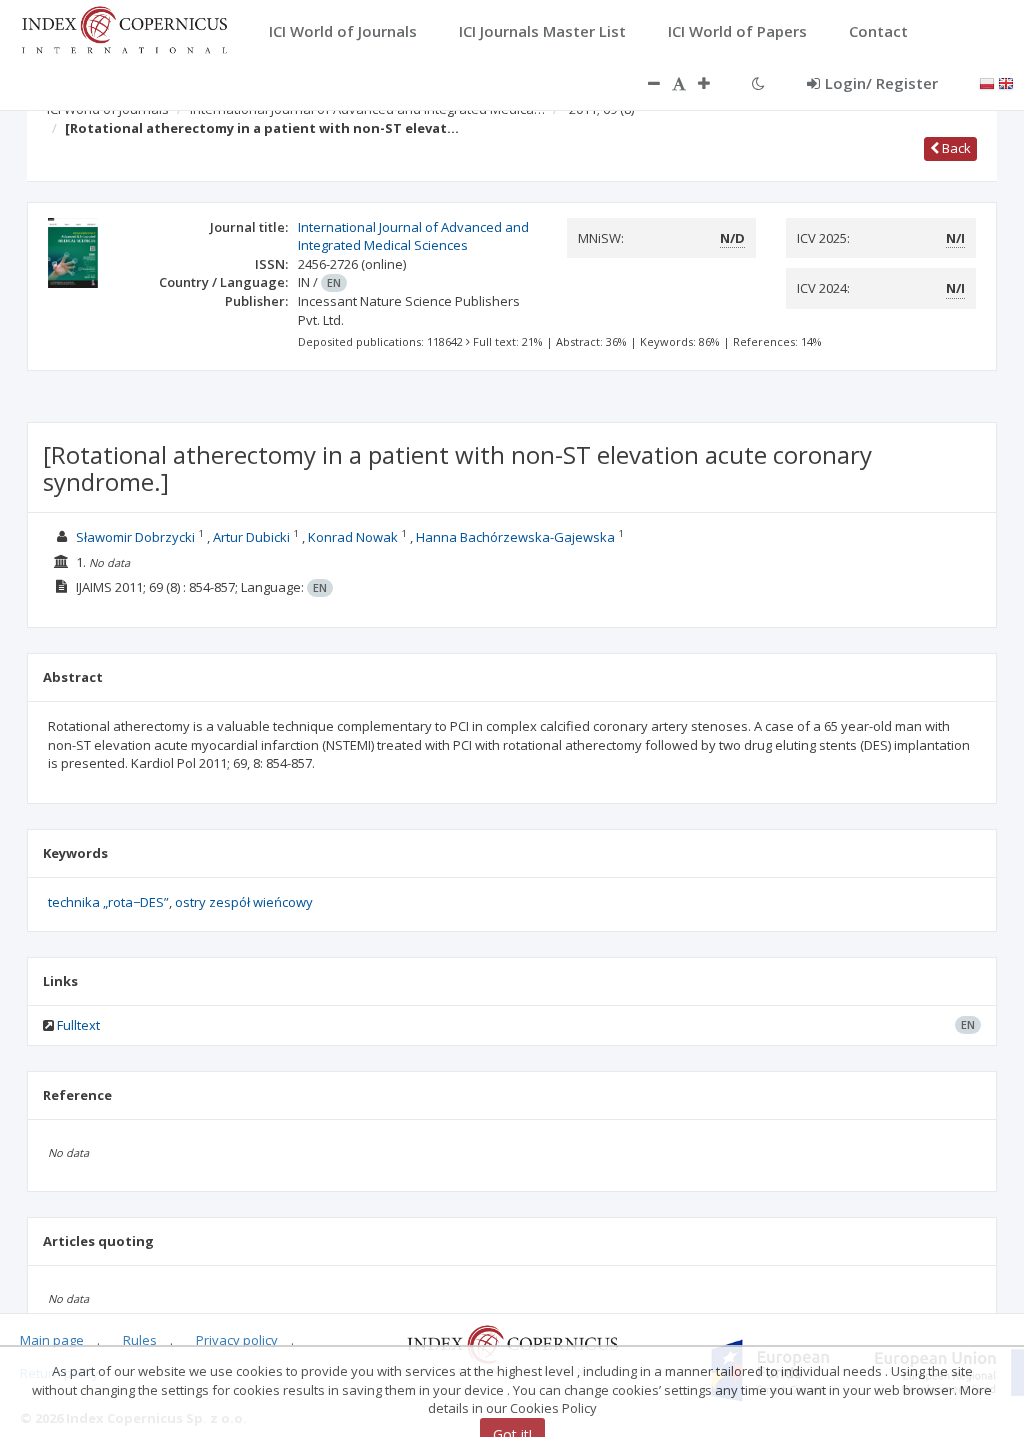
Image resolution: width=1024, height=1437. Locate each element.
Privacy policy (237, 1340)
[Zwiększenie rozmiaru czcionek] (714, 83)
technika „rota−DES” (108, 902)
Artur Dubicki (251, 537)
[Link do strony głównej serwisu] (124, 28)
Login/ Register (881, 83)
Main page (52, 1340)
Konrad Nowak (353, 537)
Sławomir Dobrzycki (135, 537)
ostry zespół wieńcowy (244, 902)
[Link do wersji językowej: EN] (1006, 82)
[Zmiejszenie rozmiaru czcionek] (644, 83)
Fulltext (78, 1025)
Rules (140, 1340)
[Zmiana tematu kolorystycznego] (758, 83)
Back (955, 148)
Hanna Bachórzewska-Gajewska (515, 537)
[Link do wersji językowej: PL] (987, 82)
